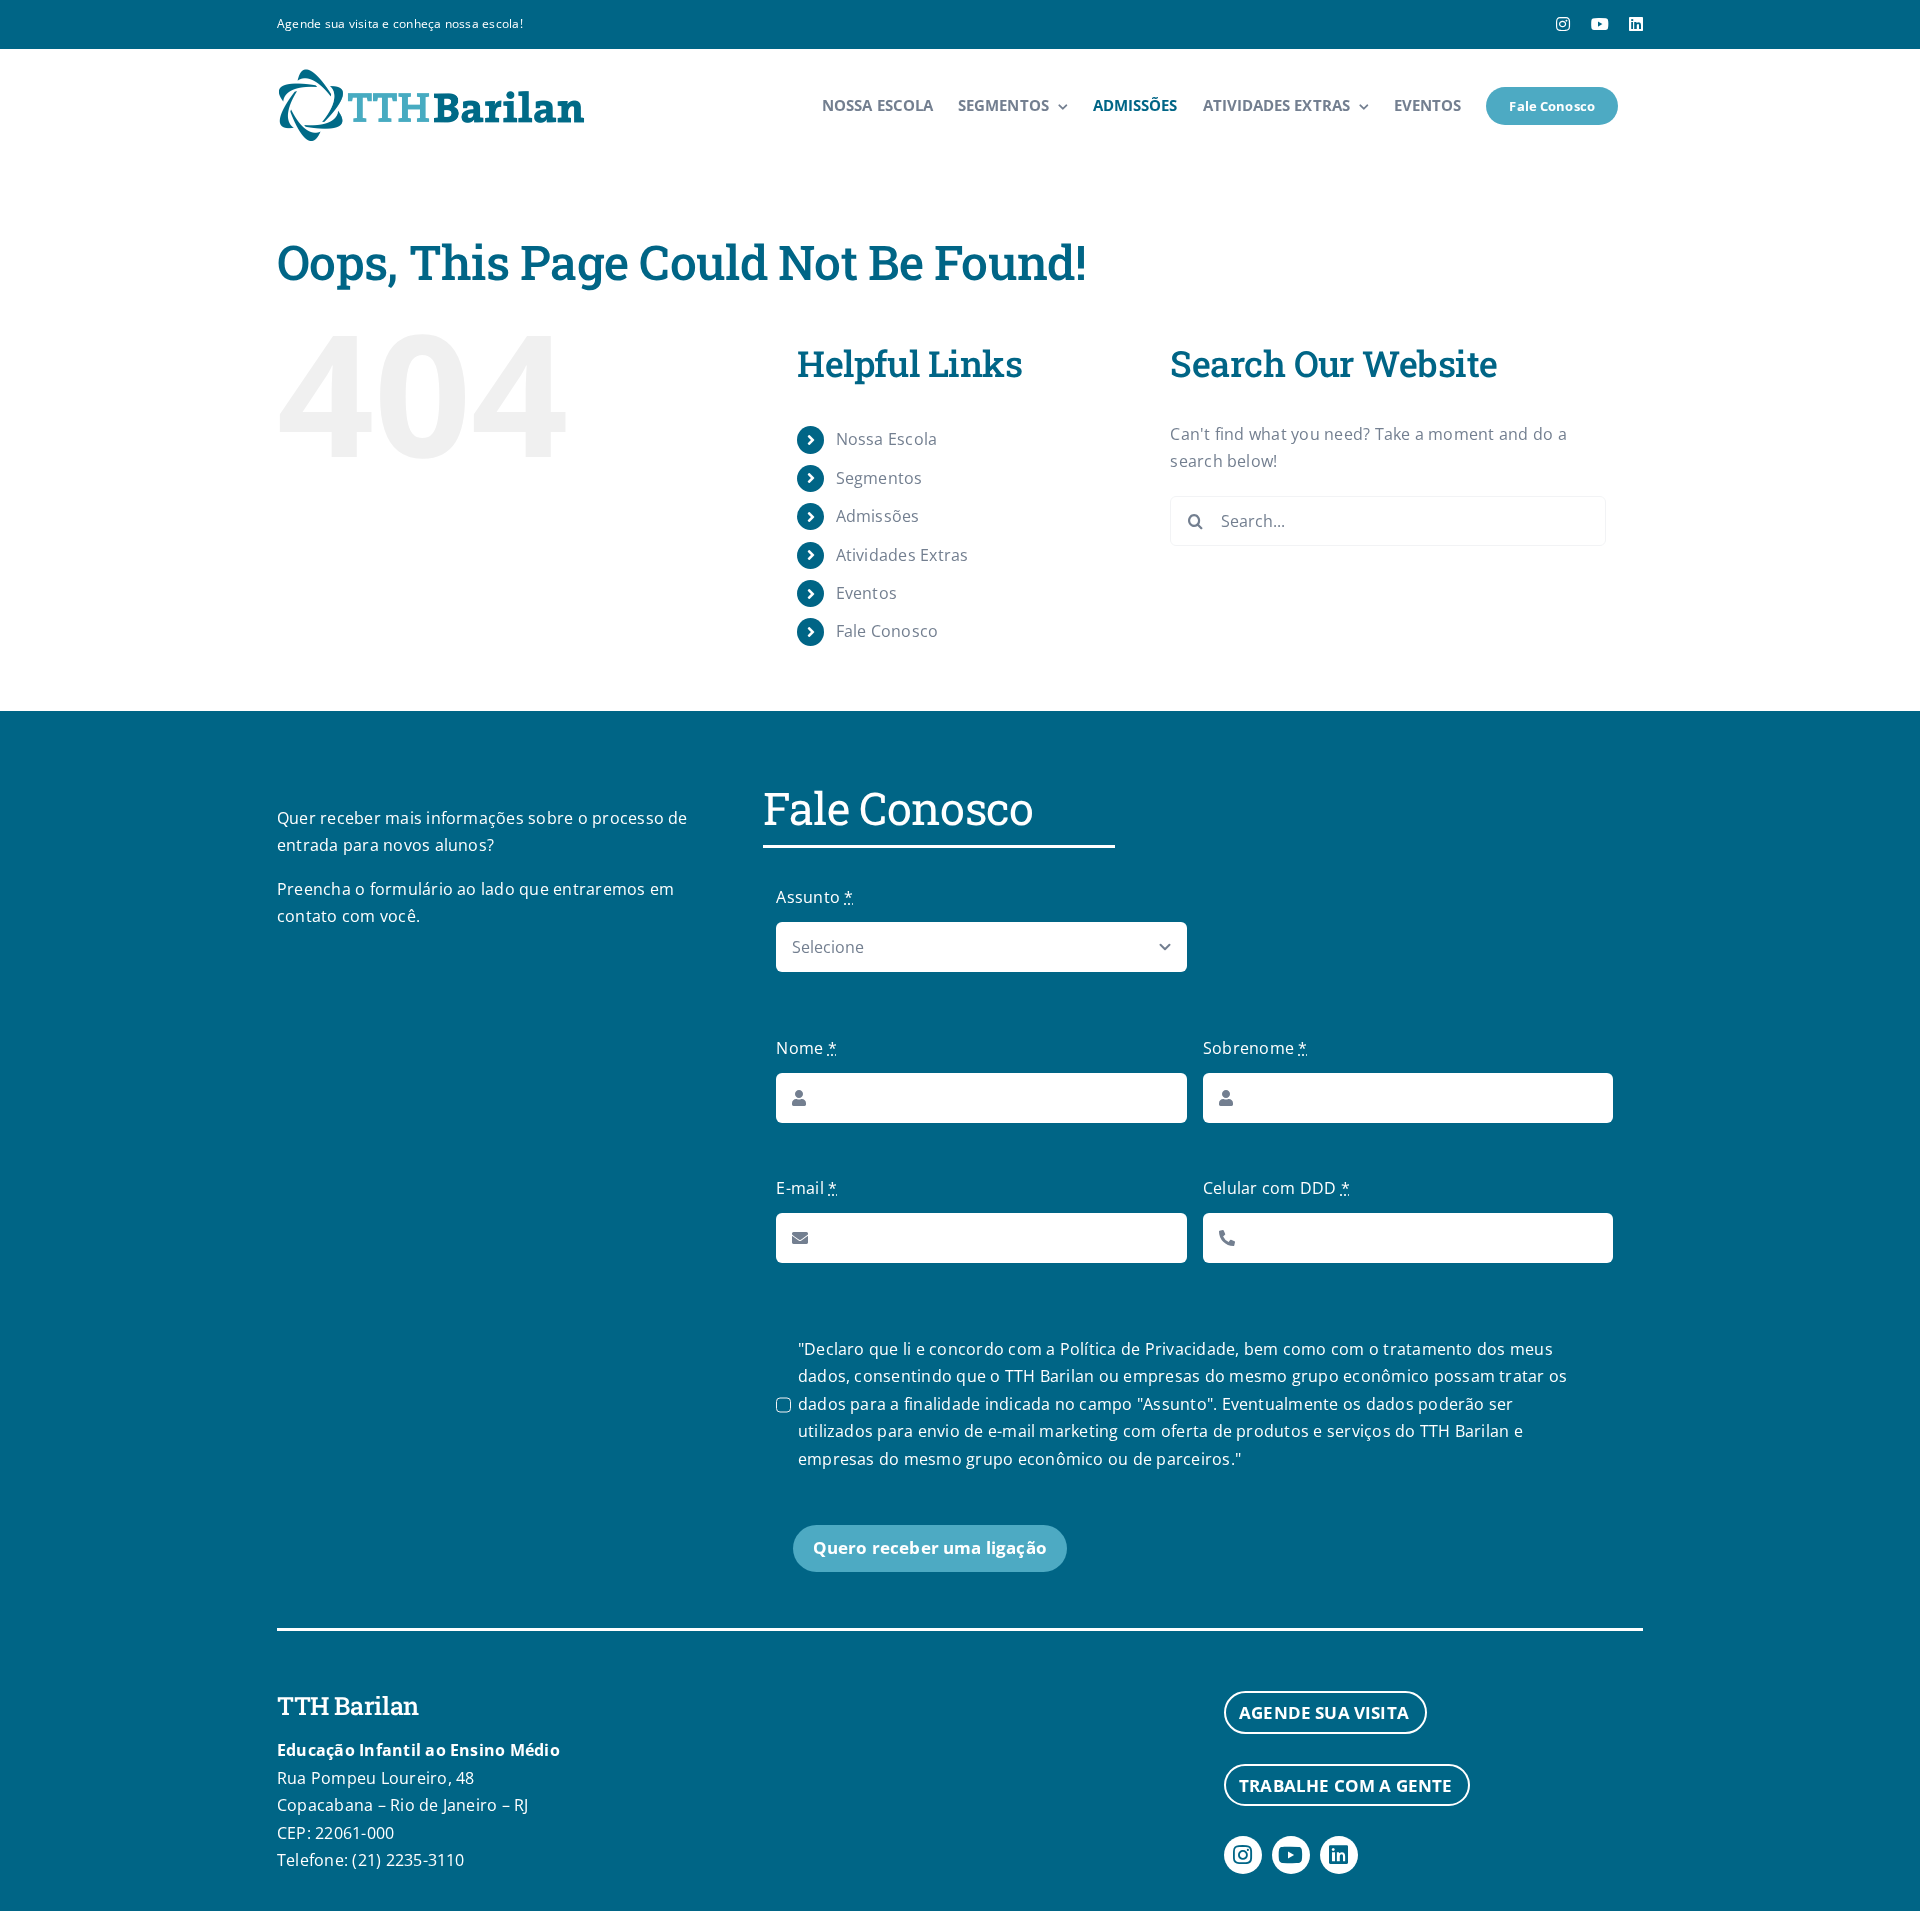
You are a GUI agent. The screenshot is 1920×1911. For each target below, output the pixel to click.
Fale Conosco (887, 631)
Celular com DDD (1276, 1188)
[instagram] (1243, 1855)
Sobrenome (1255, 1048)
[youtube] (1291, 1855)
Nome (806, 1048)
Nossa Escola (887, 439)
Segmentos (879, 478)
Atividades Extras (902, 555)
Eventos (867, 593)
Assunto (814, 897)
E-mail (806, 1188)
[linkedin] (1339, 1855)
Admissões (878, 516)
